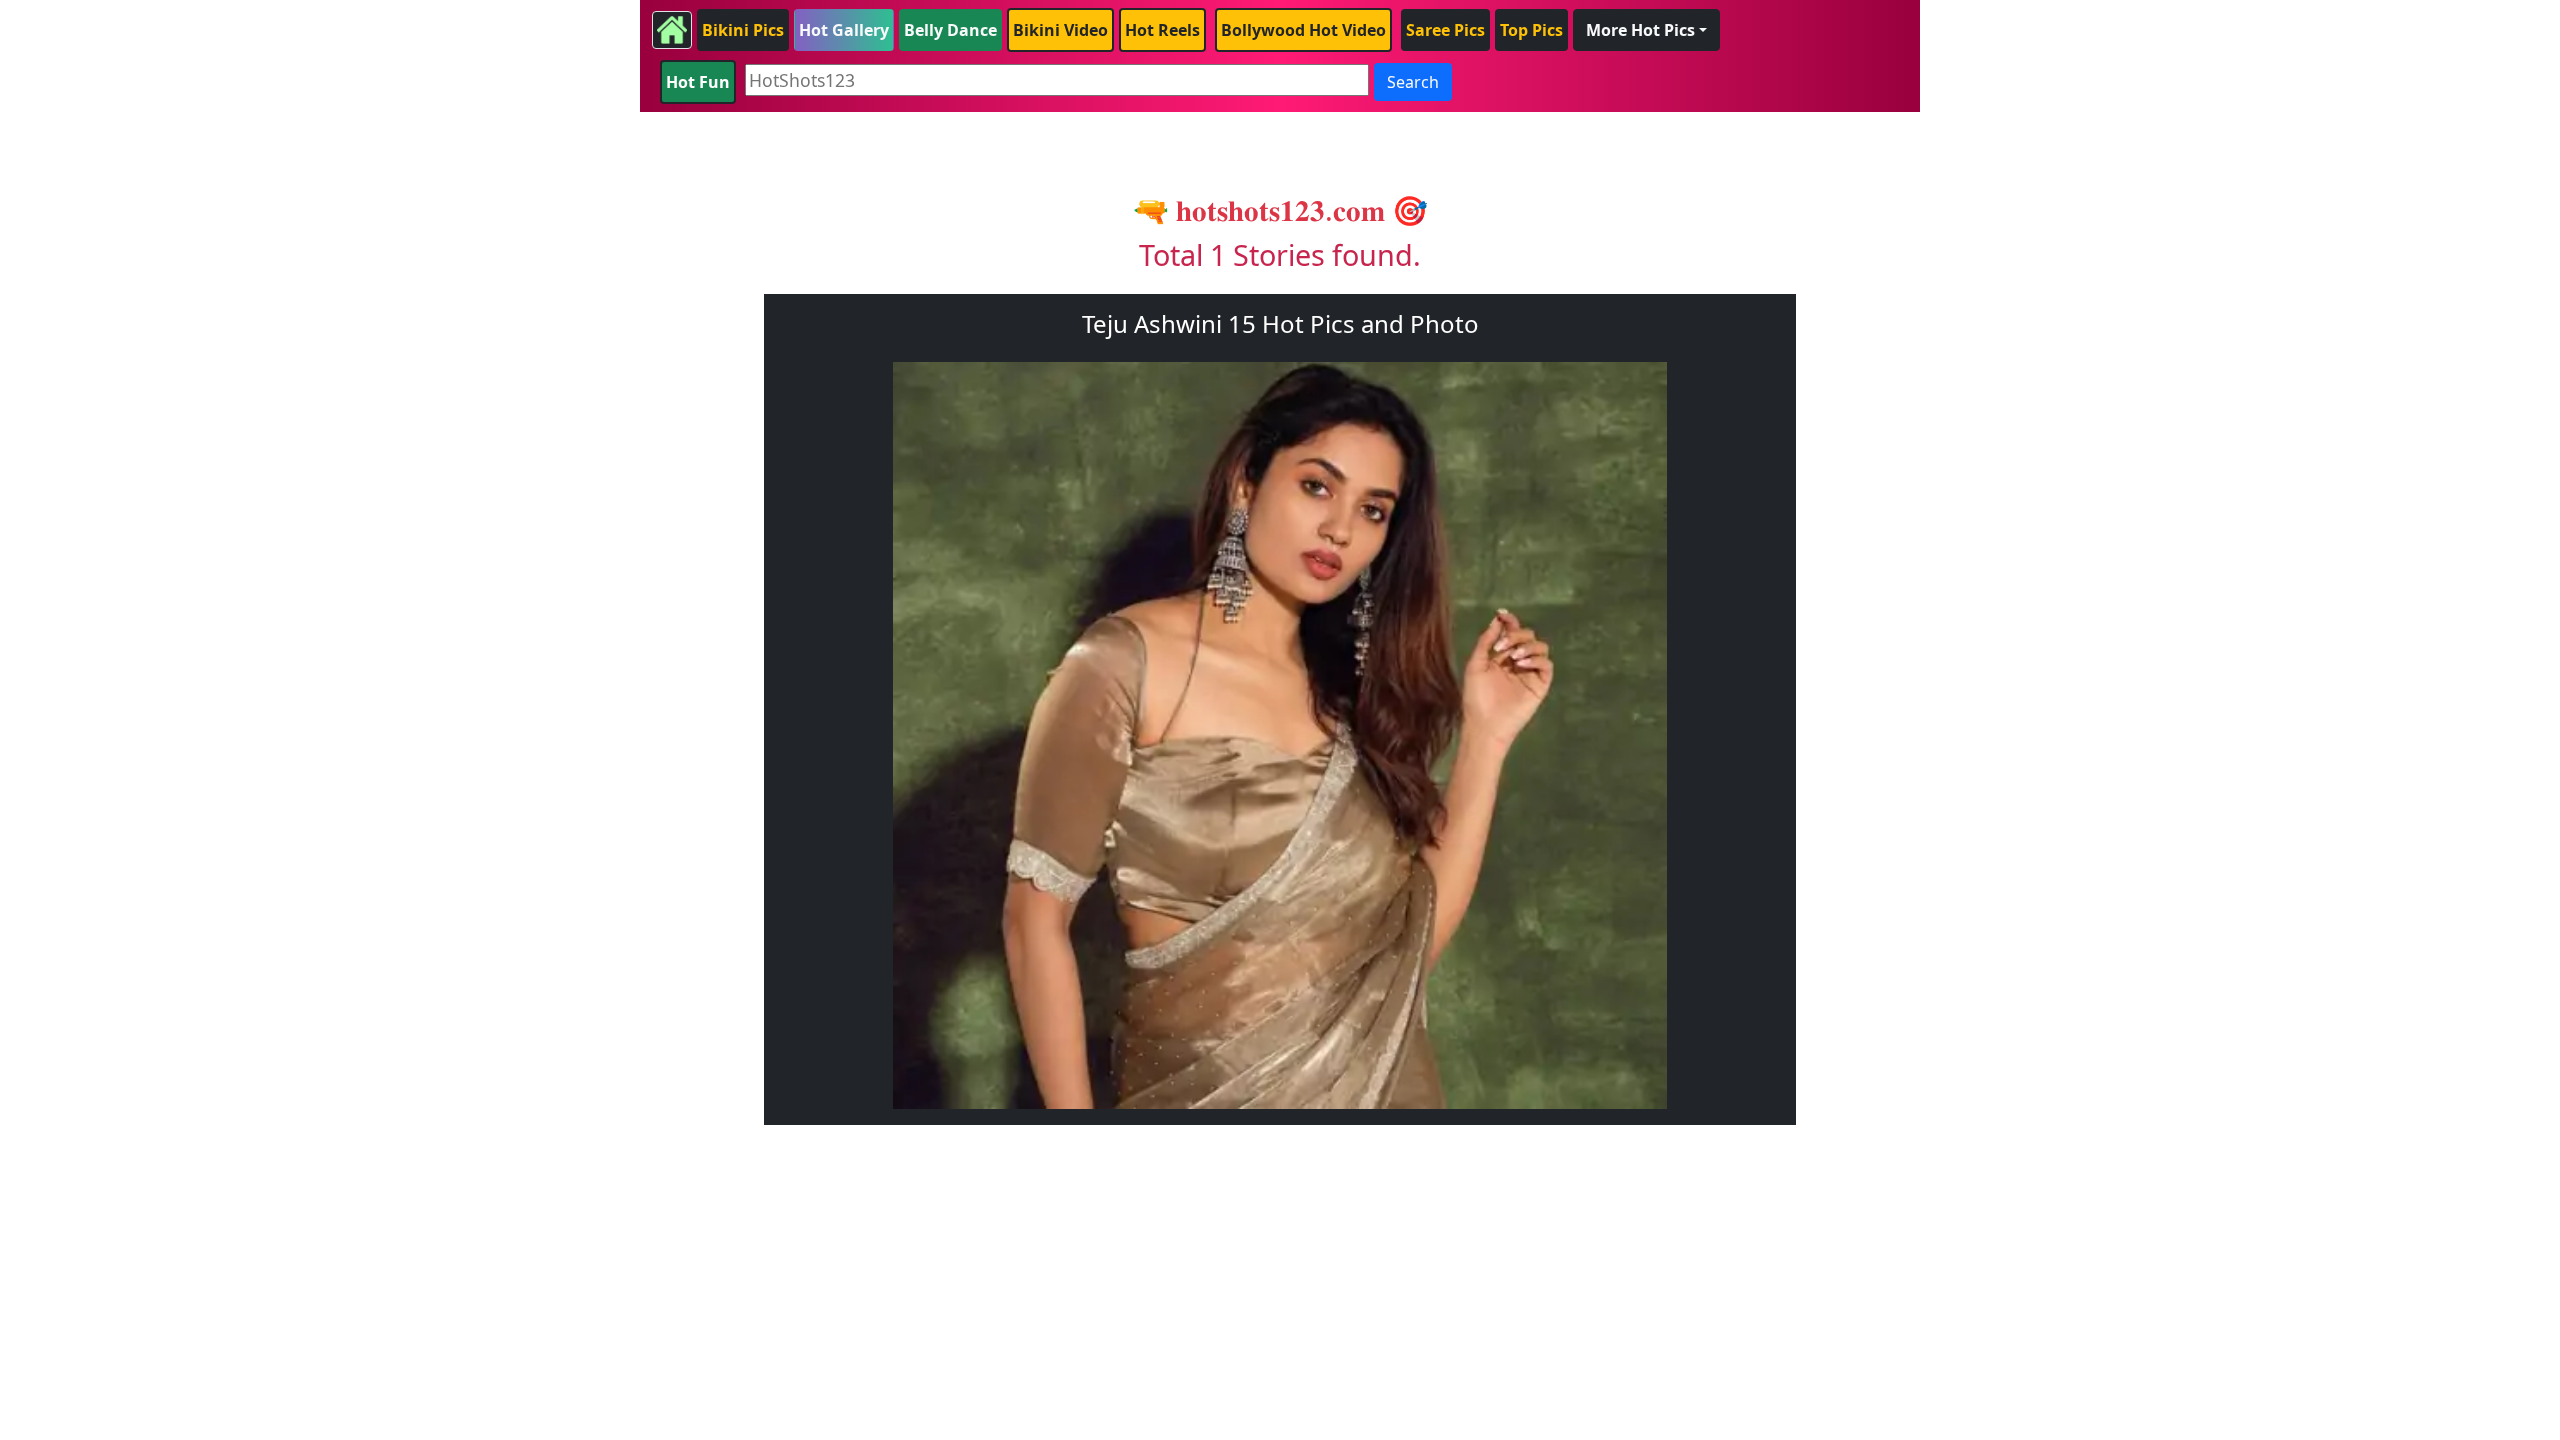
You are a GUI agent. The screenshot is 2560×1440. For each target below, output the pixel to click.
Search (1413, 82)
